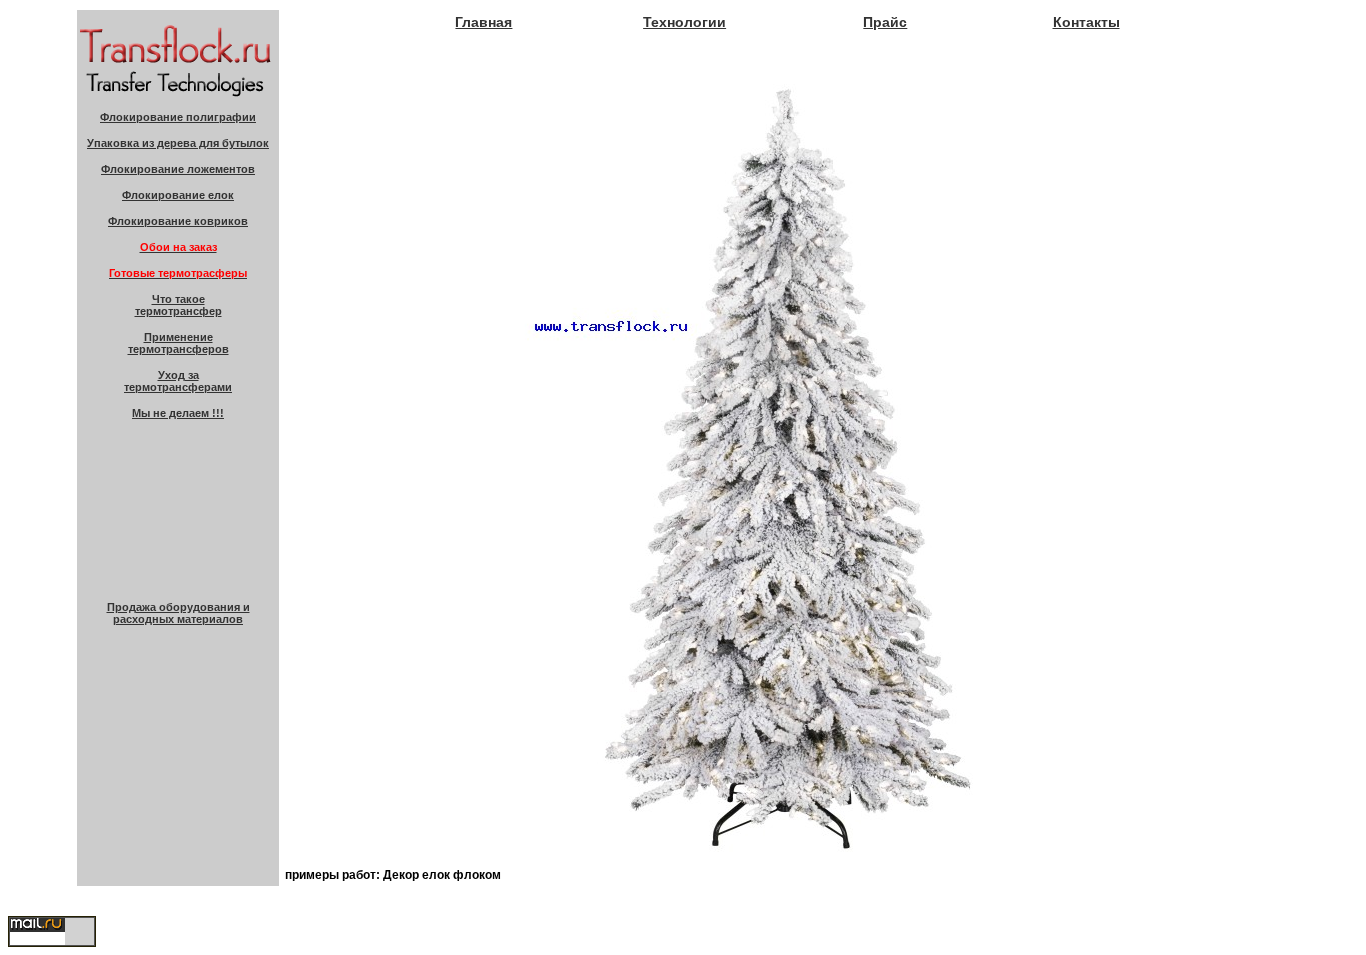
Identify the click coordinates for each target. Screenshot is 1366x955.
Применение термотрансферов (178, 343)
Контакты (1086, 22)
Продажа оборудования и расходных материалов (178, 613)
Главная (483, 22)
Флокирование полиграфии (178, 117)
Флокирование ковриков (178, 221)
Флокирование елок (178, 195)
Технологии (684, 22)
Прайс (885, 22)
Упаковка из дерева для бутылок (178, 143)
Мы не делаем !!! (178, 413)
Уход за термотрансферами (178, 381)
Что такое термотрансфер (178, 305)
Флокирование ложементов (178, 169)
